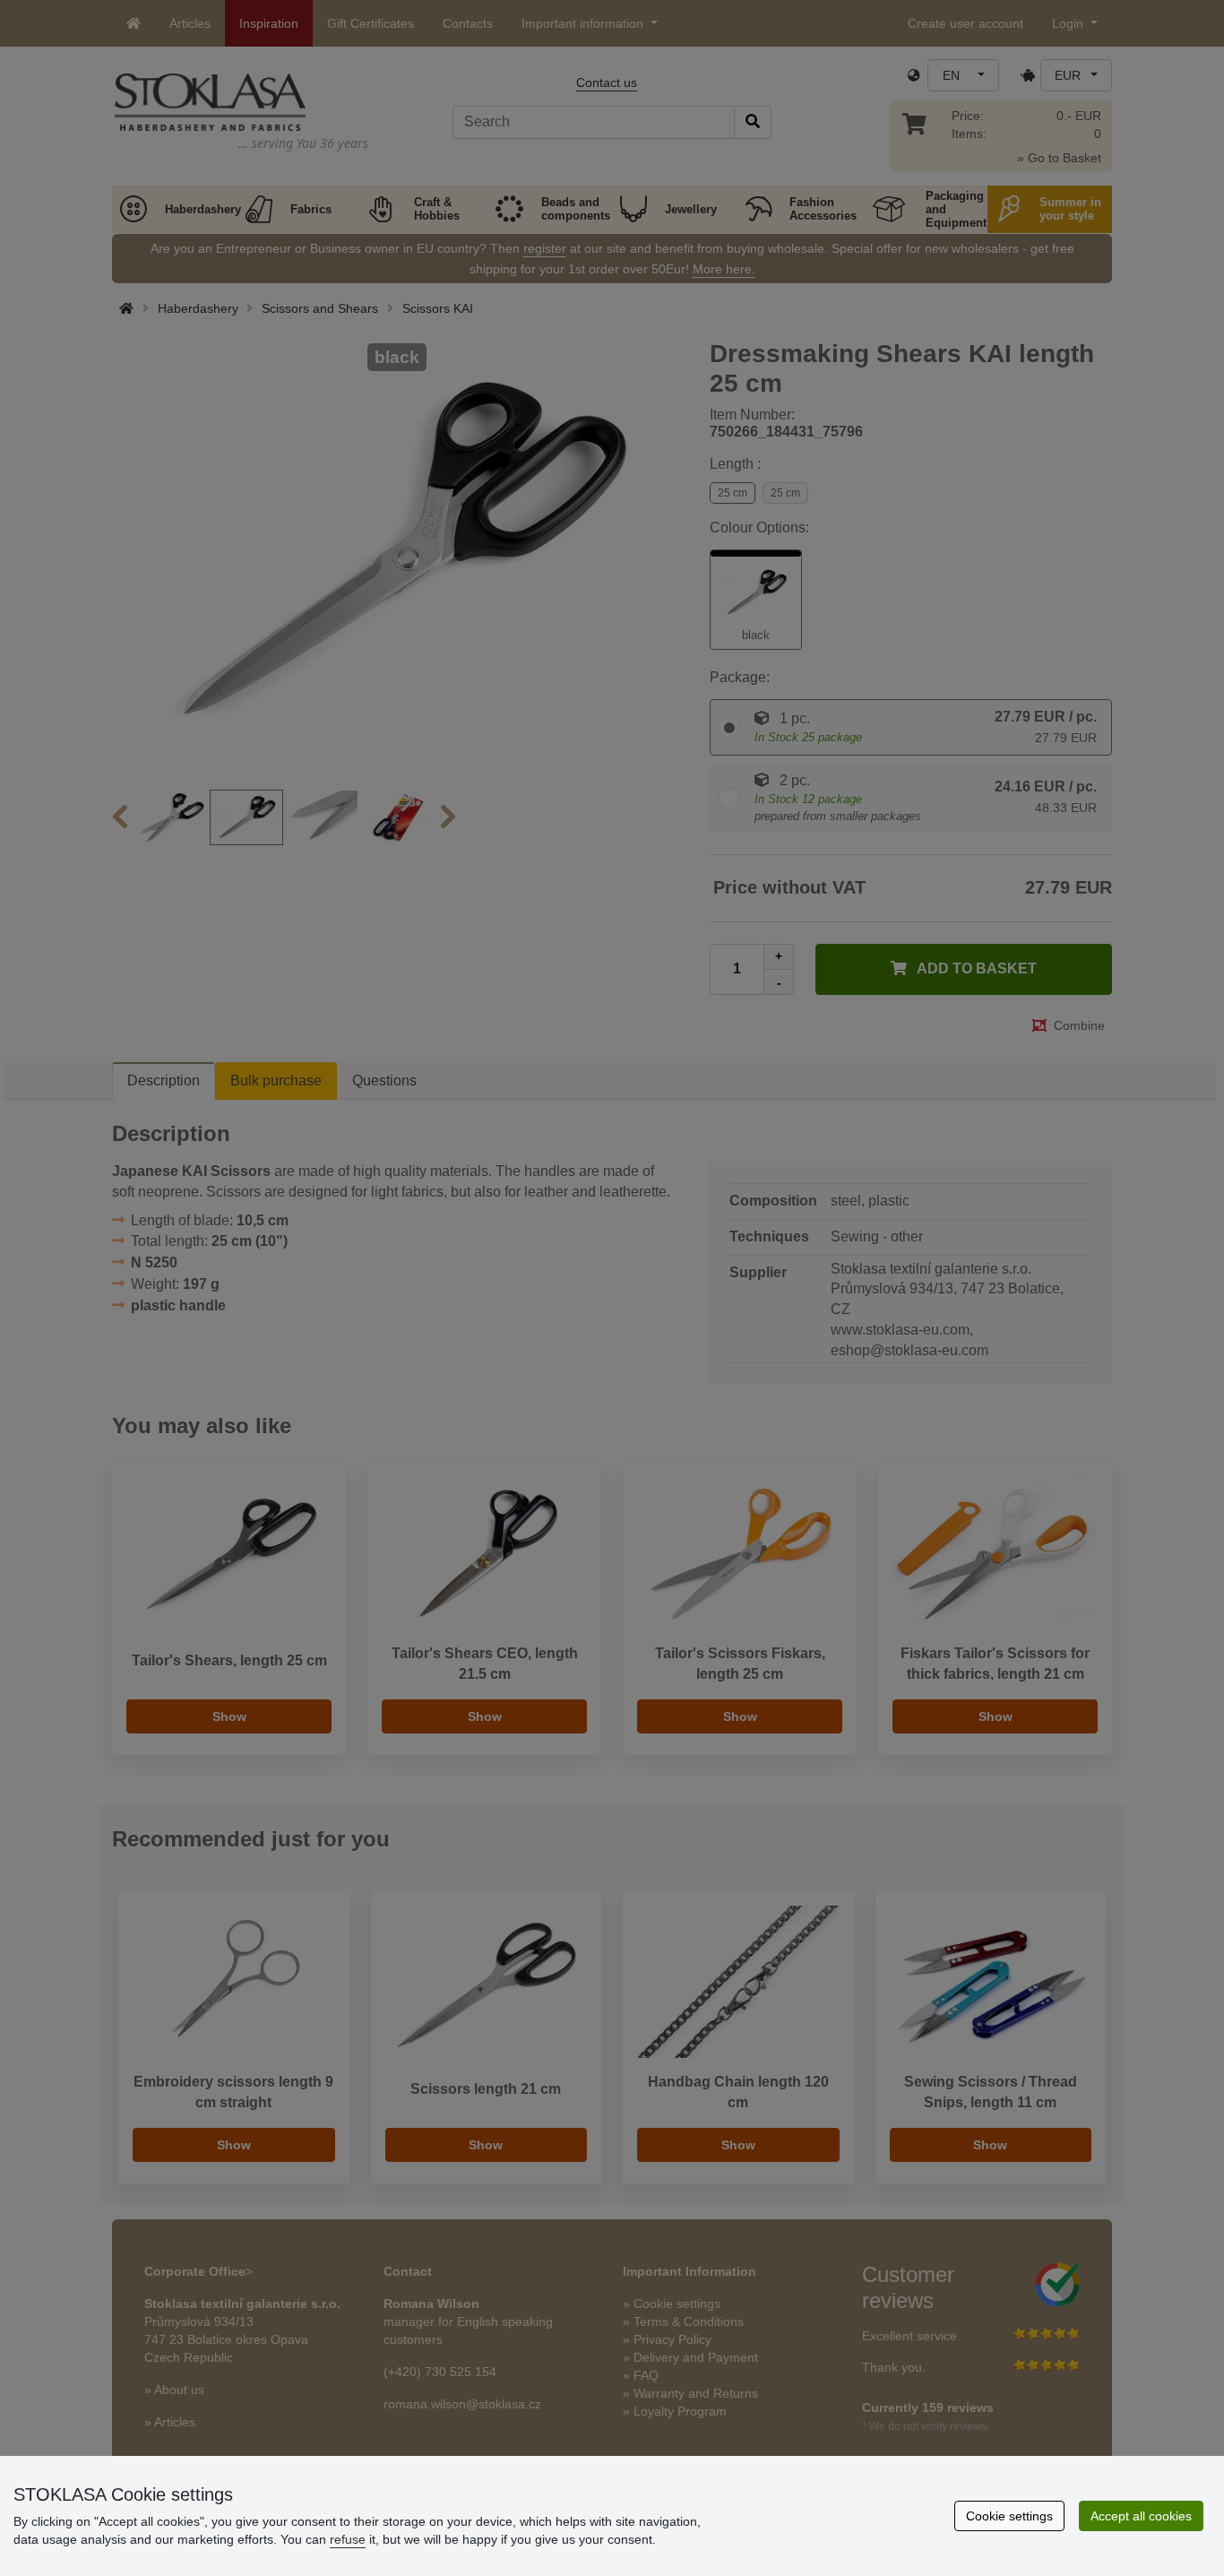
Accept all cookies (1141, 2516)
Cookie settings (1009, 2516)
